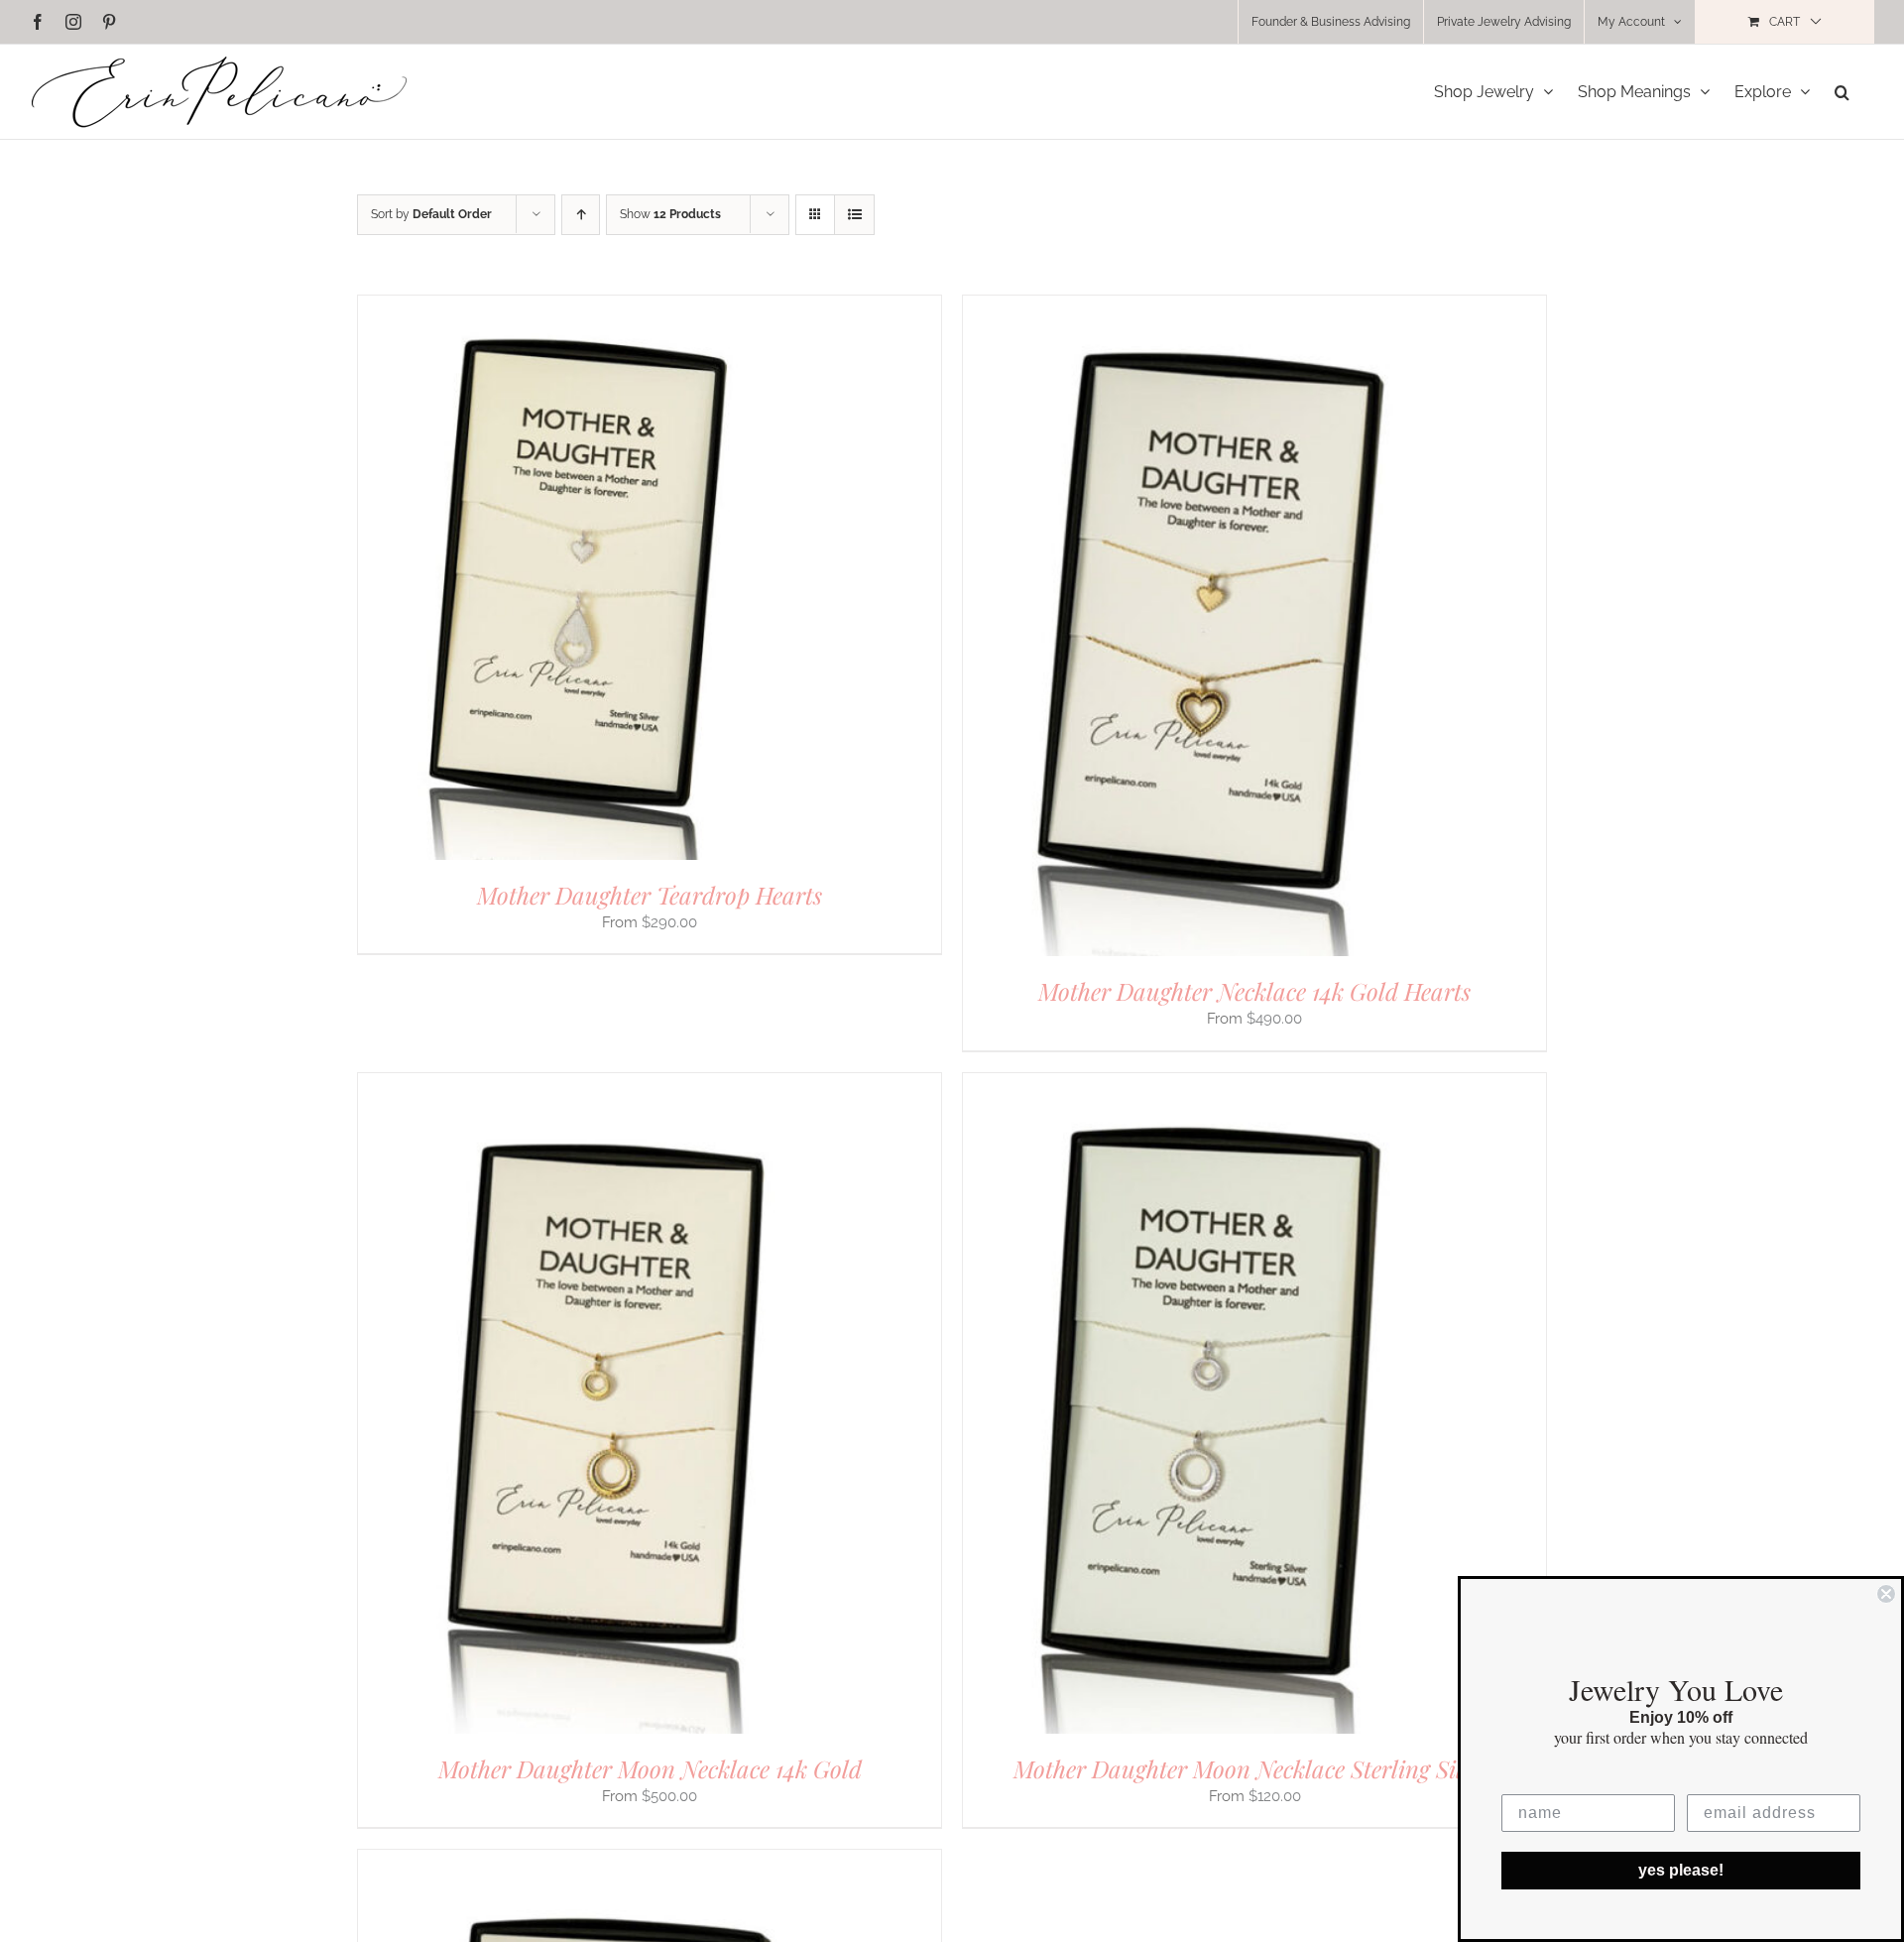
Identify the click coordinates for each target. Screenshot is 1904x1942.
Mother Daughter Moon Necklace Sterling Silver (1254, 1768)
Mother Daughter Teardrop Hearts (650, 895)
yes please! (1681, 1870)
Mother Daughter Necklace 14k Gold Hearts (1254, 991)
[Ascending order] (581, 215)
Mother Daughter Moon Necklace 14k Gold (650, 1768)
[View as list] (854, 215)
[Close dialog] (1886, 1594)
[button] (1842, 92)
